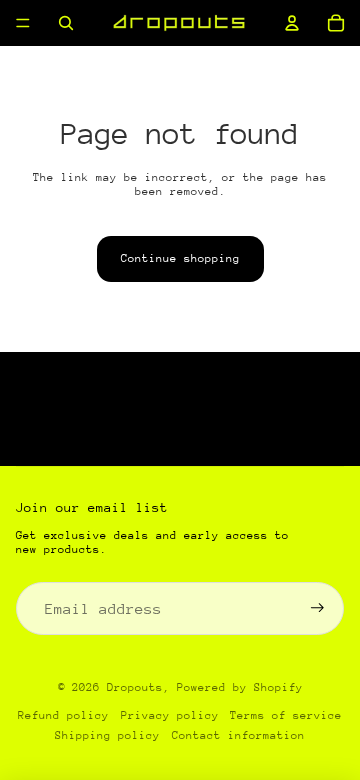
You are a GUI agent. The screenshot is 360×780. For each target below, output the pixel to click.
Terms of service (286, 715)
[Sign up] (317, 608)
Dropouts (135, 687)
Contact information (238, 735)
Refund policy (63, 715)
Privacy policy (170, 715)
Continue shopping (180, 258)
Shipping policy (107, 735)
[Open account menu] (292, 23)
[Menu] (23, 23)
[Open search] (66, 23)
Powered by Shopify (240, 687)
